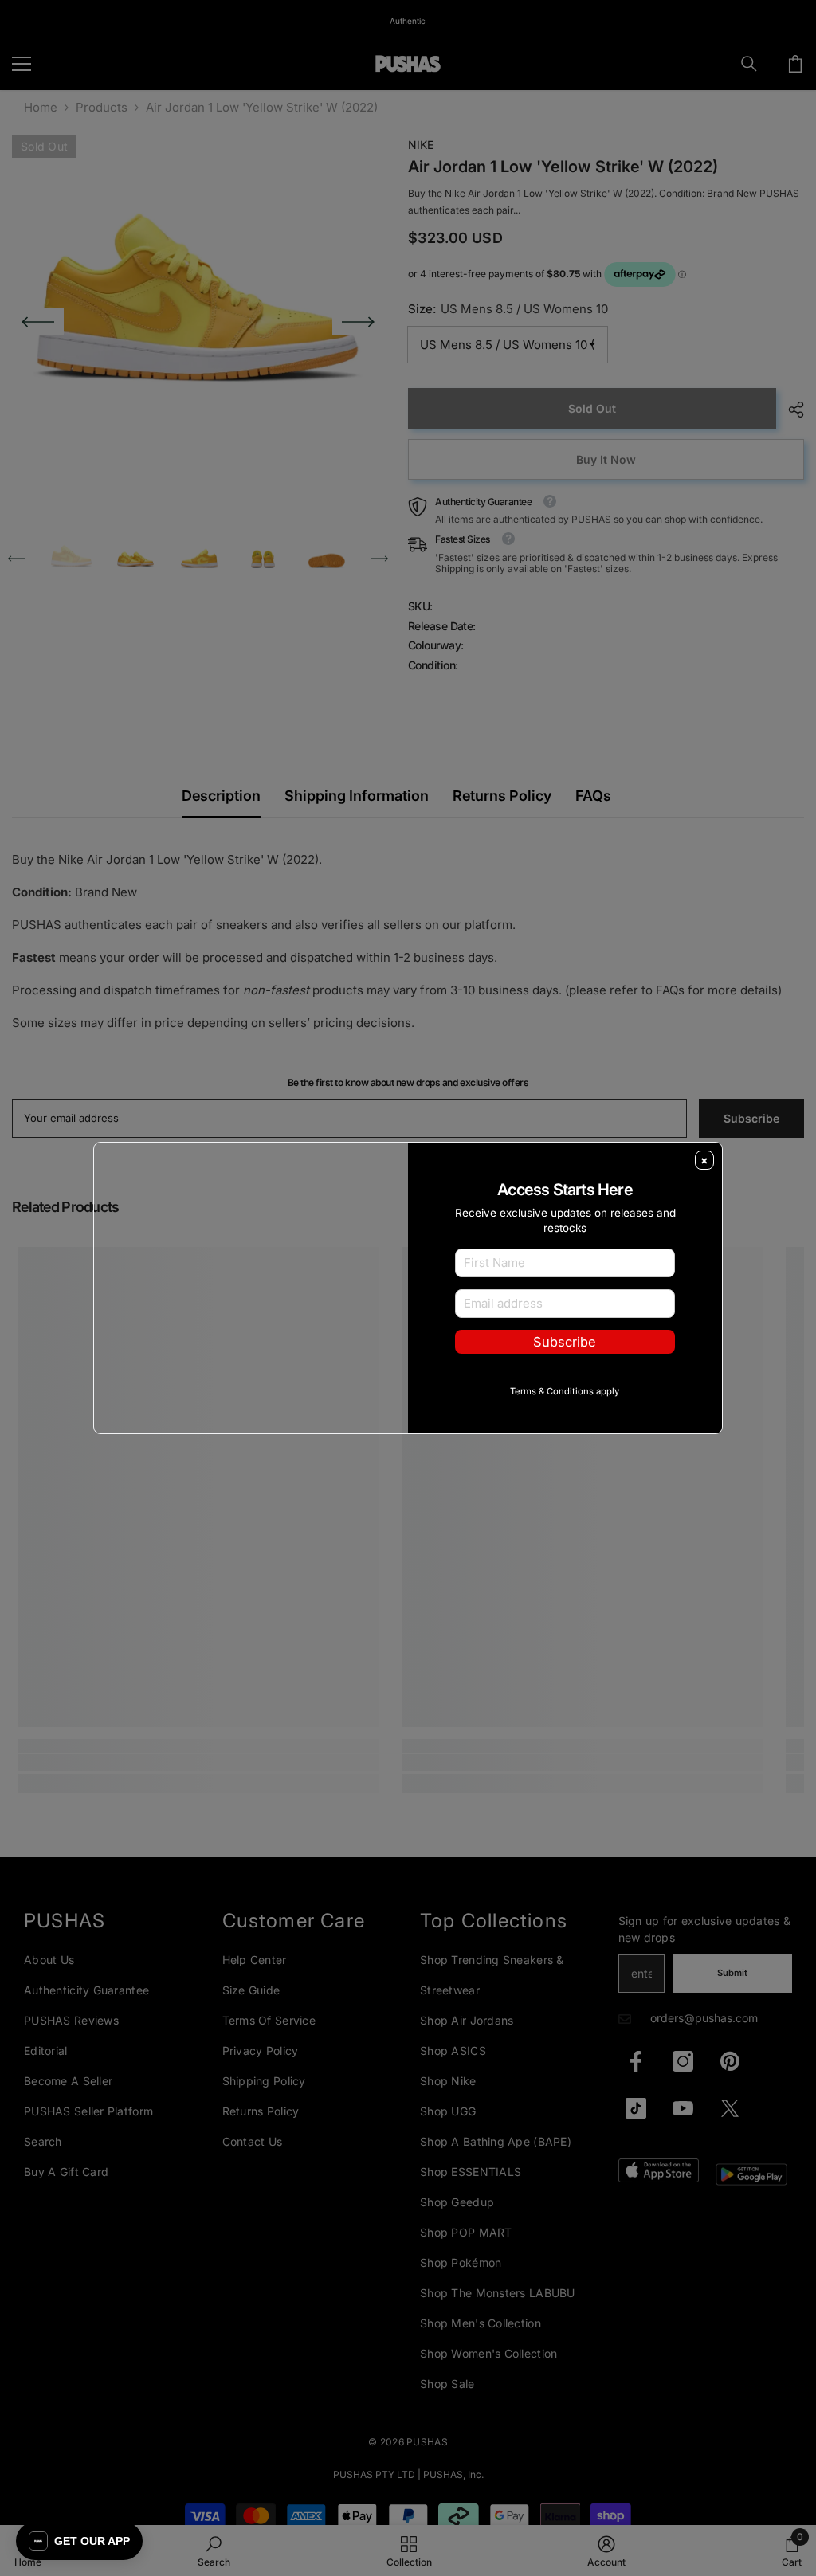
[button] (79, 2541)
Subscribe (565, 1367)
